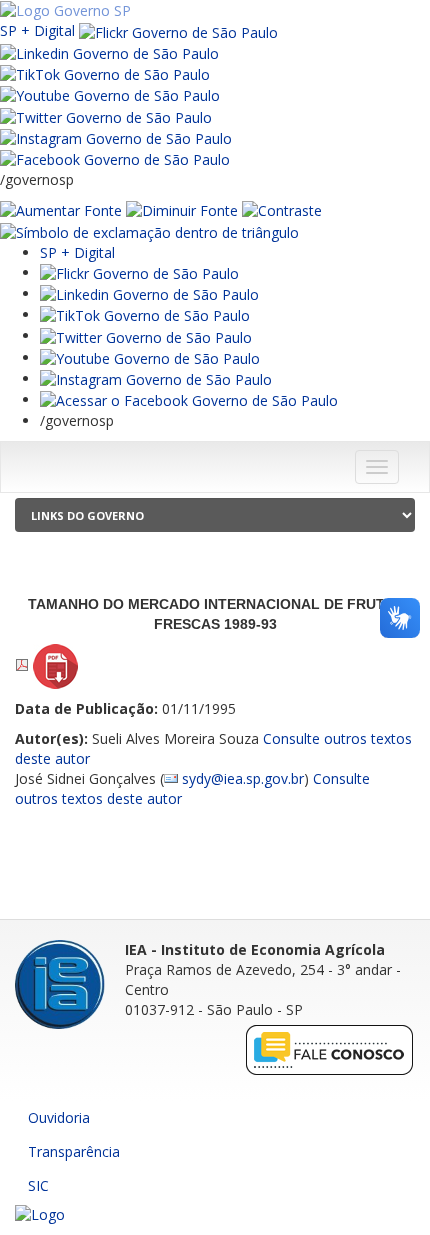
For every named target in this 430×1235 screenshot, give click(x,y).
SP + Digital (37, 30)
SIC (38, 1185)
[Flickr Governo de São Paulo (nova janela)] (178, 30)
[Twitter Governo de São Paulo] (146, 335)
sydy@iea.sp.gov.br (243, 778)
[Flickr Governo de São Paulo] (139, 272)
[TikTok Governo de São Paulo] (145, 314)
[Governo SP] (65, 9)
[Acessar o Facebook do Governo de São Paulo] (189, 399)
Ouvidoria (59, 1117)
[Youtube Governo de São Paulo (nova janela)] (110, 94)
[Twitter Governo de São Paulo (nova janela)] (106, 115)
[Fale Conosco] (330, 1049)
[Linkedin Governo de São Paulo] (149, 293)
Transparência (74, 1151)
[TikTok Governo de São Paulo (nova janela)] (105, 73)
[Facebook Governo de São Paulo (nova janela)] (115, 158)
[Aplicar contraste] (282, 209)
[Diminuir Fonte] (182, 209)
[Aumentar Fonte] (61, 209)
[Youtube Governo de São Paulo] (150, 357)
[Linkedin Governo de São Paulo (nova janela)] (109, 52)
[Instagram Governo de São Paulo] (116, 137)
